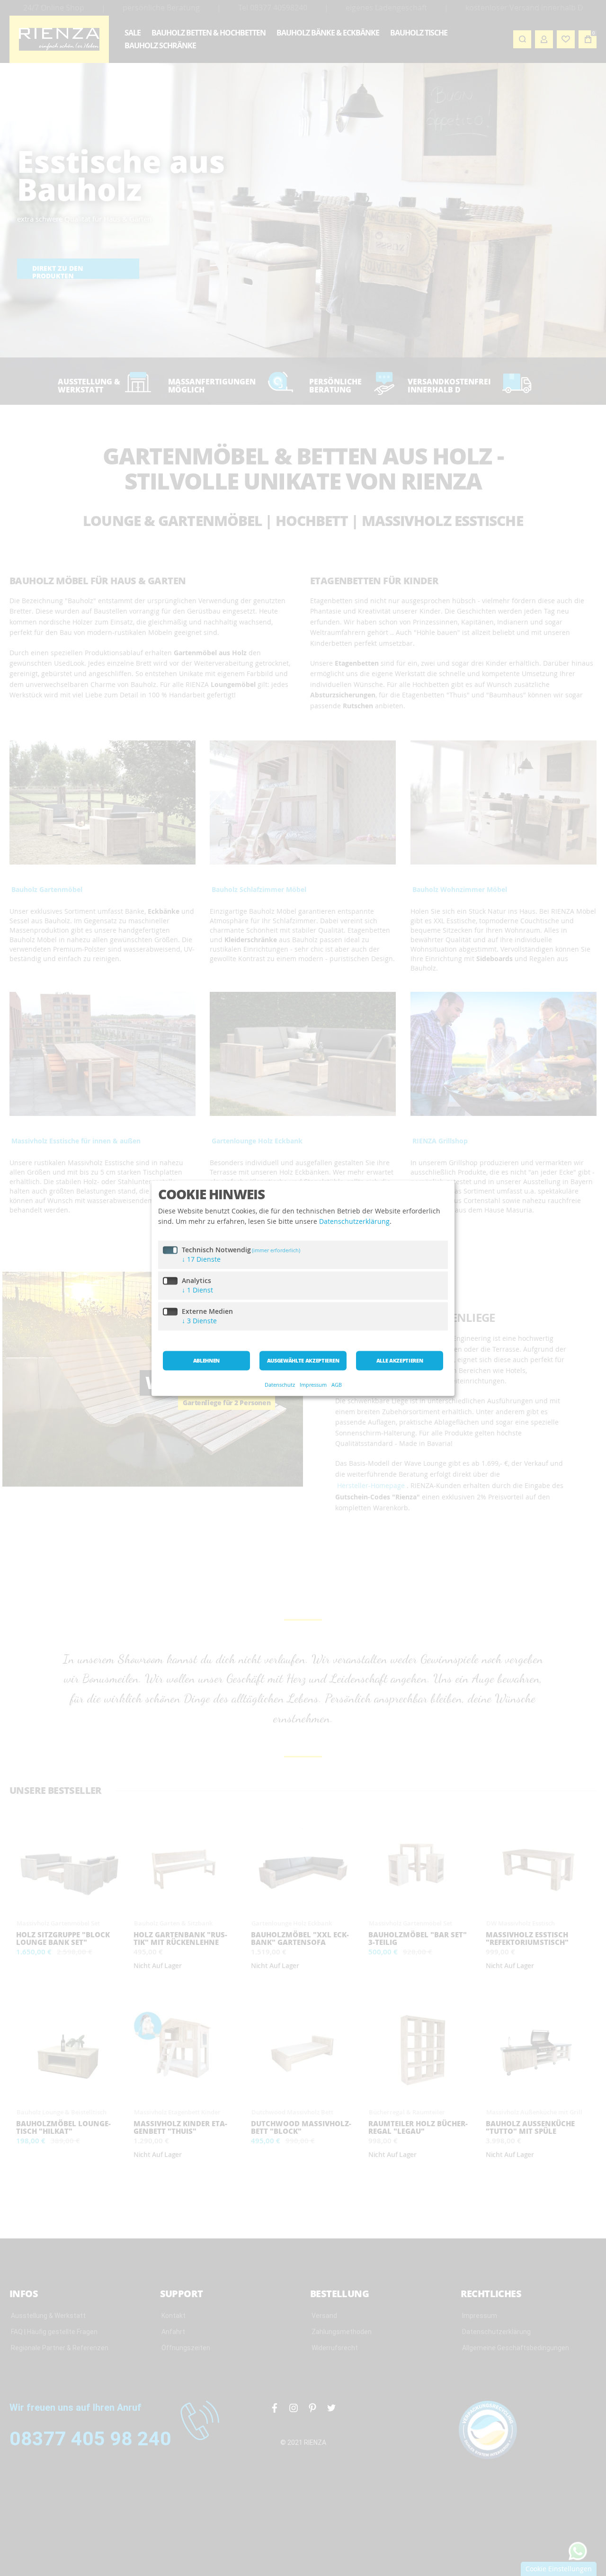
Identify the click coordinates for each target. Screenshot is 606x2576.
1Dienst (197, 1290)
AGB (337, 1385)
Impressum (313, 1385)
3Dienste (199, 1321)
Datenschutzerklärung (354, 1222)
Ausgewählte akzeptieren (303, 1360)
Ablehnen (206, 1360)
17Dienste (201, 1259)
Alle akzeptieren (400, 1360)
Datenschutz (280, 1385)
